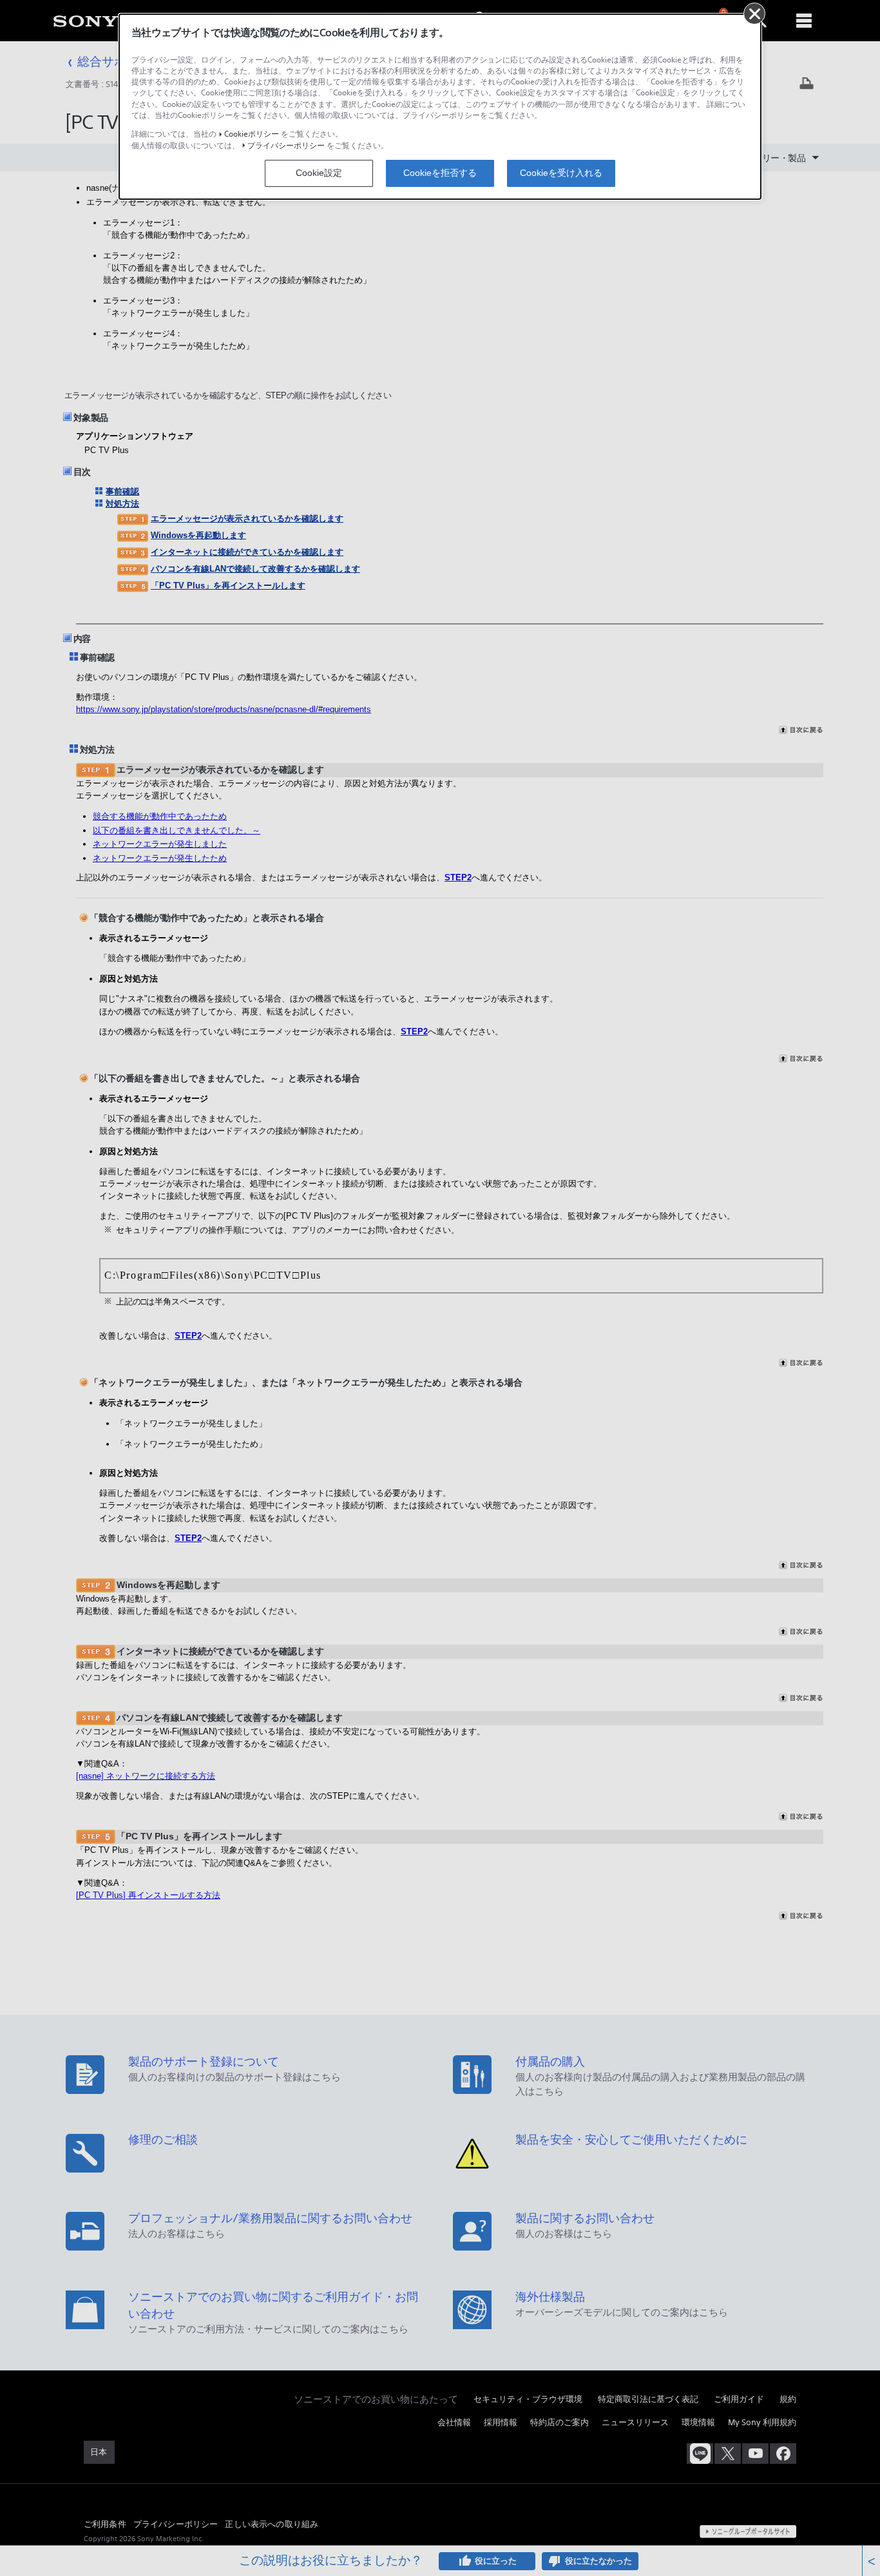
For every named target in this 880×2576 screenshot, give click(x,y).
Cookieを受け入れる (561, 173)
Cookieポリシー (252, 134)
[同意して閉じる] (754, 14)
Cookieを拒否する (440, 173)
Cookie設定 (319, 173)
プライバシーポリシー (286, 145)
